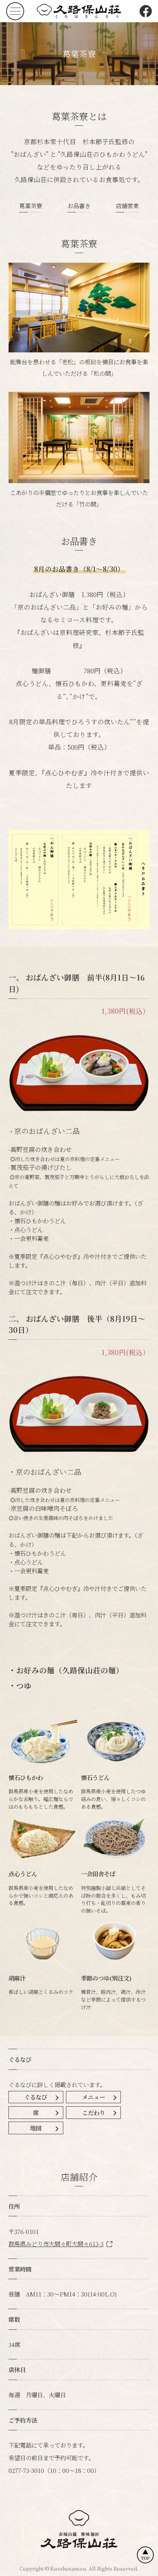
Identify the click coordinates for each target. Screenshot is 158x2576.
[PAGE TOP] (145, 2555)
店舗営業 (127, 206)
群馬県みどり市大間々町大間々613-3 (56, 2244)
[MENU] (15, 11)
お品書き (79, 206)
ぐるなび (36, 2097)
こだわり (94, 2112)
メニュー (94, 2097)
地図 (36, 2128)
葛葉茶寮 (31, 206)
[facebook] (146, 11)
